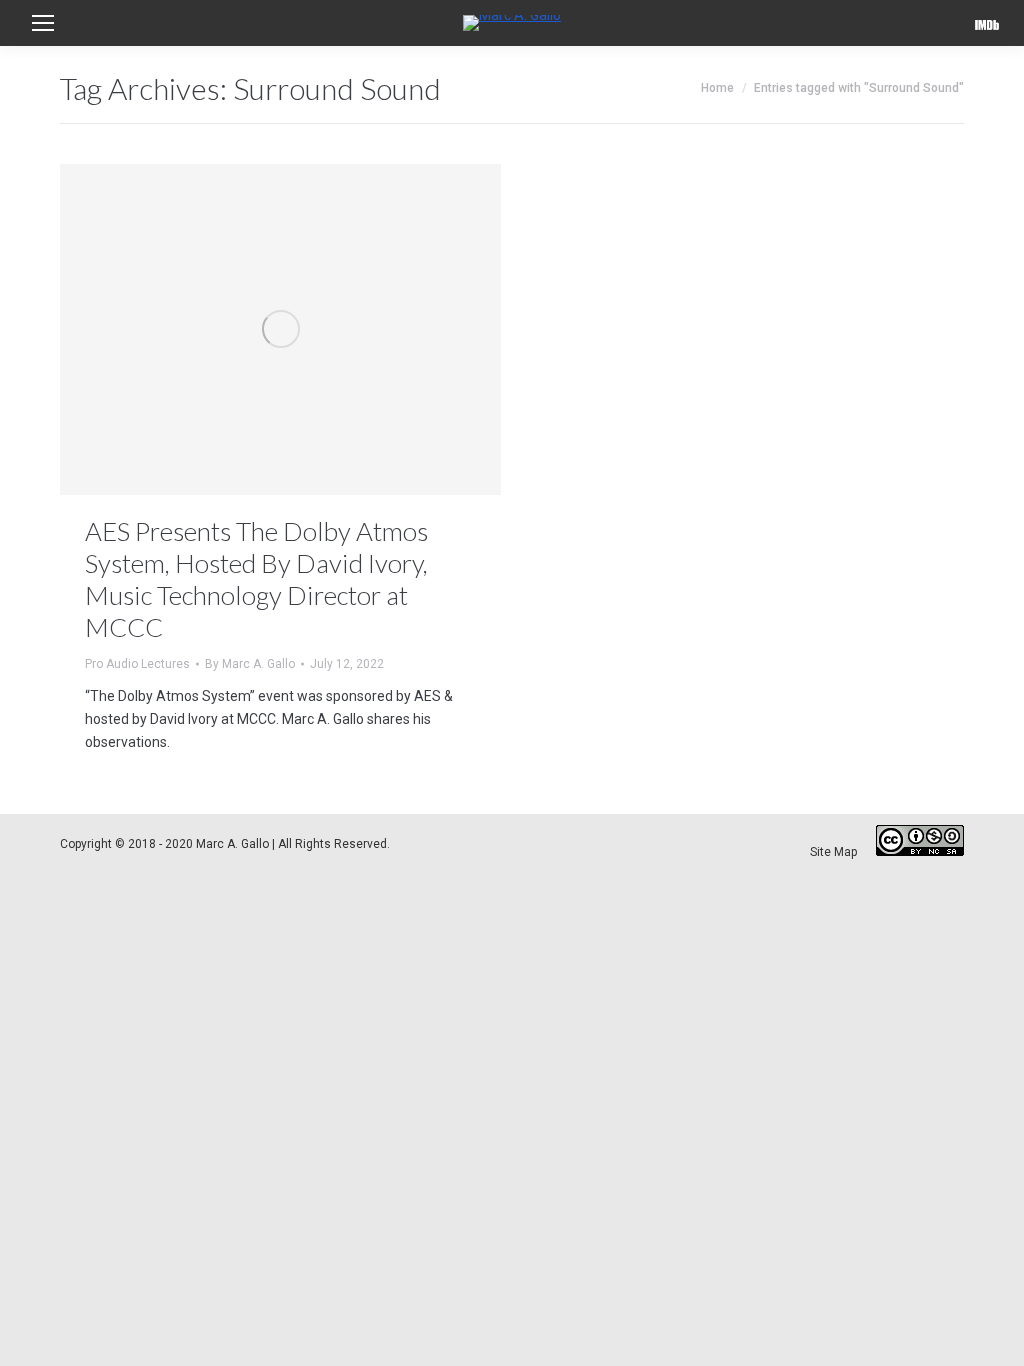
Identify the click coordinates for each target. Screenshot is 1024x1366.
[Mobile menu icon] (43, 23)
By (250, 664)
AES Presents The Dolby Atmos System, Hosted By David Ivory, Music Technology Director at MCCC (256, 579)
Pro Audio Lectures (137, 664)
